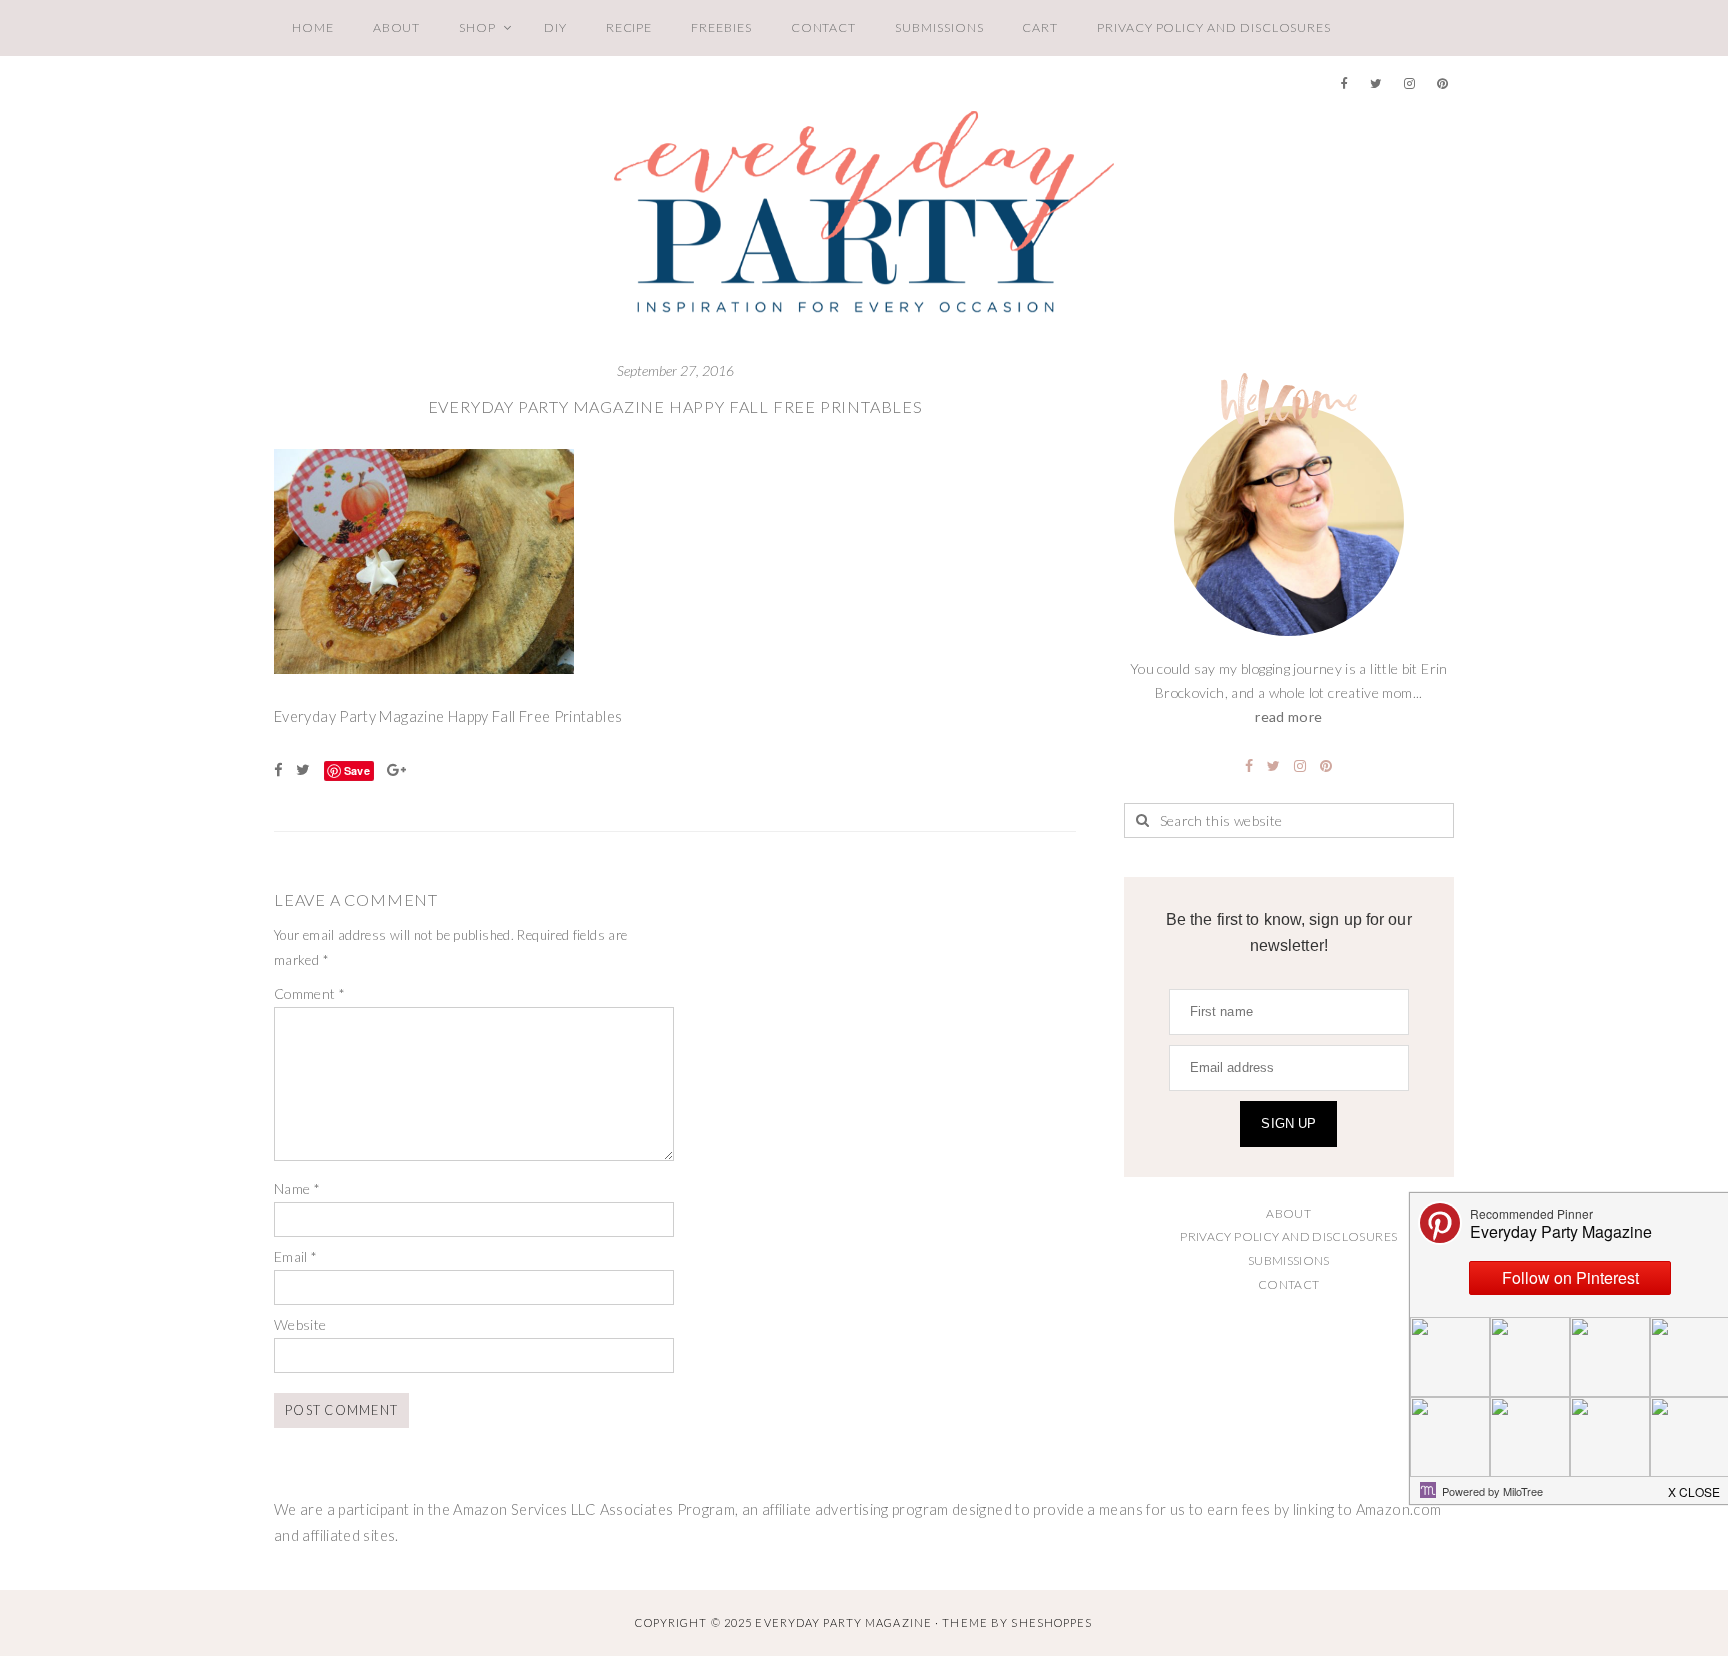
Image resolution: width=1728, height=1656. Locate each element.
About (397, 27)
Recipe (629, 27)
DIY (555, 27)
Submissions (939, 27)
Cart (1040, 27)
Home (313, 27)
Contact (824, 27)
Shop (477, 27)
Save (357, 770)
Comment (309, 993)
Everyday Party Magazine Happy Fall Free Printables (675, 406)
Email (296, 1256)
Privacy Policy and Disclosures (1214, 27)
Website (300, 1324)
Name (297, 1188)
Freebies (721, 27)
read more (1288, 716)
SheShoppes (1051, 1622)
